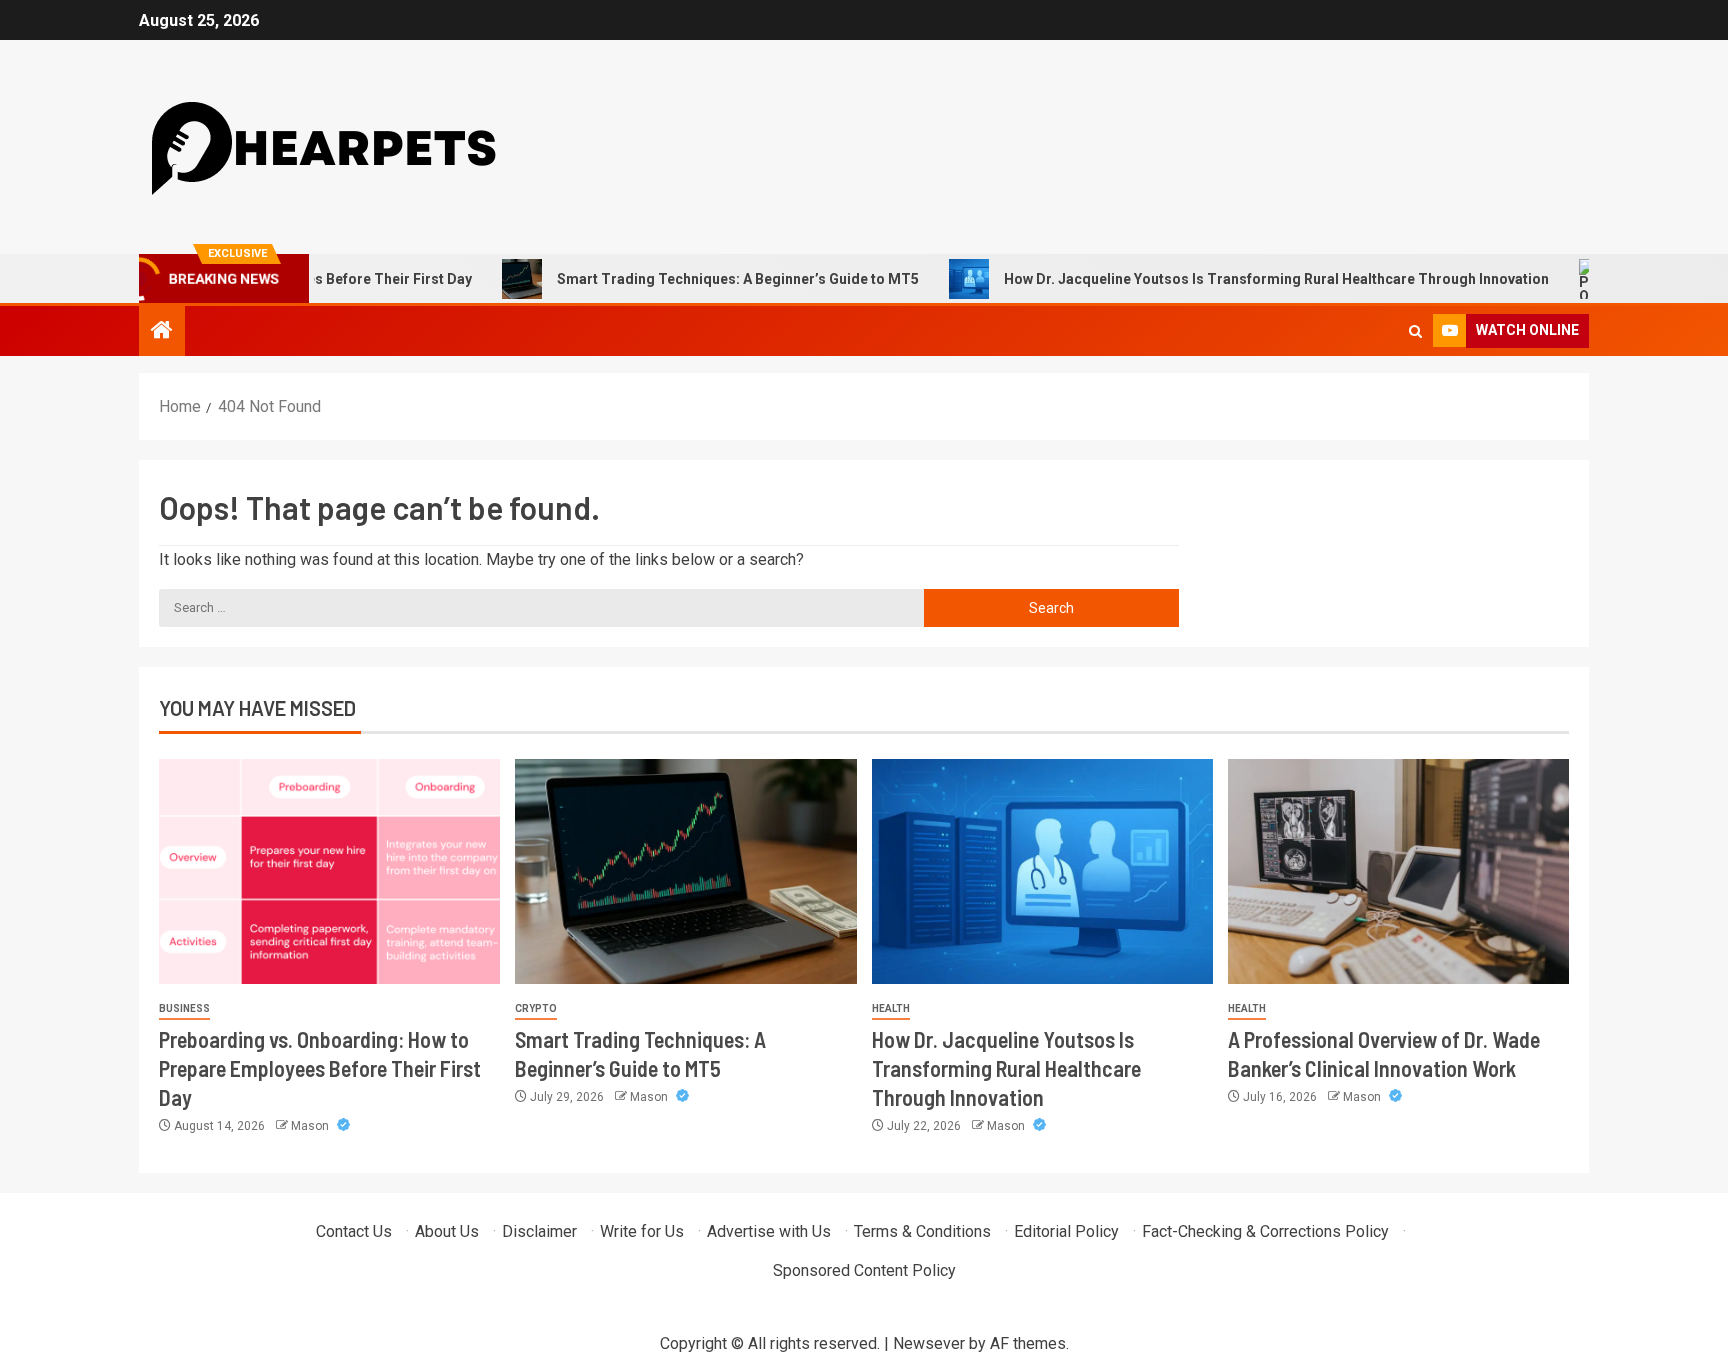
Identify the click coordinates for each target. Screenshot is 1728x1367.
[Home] (162, 332)
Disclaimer (539, 1231)
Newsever (929, 1343)
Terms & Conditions (922, 1231)
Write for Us (642, 1231)
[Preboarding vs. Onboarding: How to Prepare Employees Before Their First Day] (329, 871)
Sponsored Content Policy (864, 1270)
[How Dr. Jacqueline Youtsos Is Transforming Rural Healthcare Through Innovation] (1042, 871)
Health (891, 1008)
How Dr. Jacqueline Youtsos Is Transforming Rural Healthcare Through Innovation (1237, 279)
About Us (447, 1231)
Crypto (536, 1008)
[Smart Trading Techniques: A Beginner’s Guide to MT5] (685, 871)
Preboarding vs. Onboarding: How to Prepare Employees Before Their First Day (320, 1068)
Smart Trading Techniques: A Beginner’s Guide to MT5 (699, 279)
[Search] (1415, 331)
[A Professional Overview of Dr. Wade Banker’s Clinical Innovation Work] (1398, 871)
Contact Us (354, 1231)
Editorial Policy (1066, 1231)
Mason (311, 1126)
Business (184, 1008)
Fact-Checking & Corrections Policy (1265, 1231)
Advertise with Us (769, 1231)
